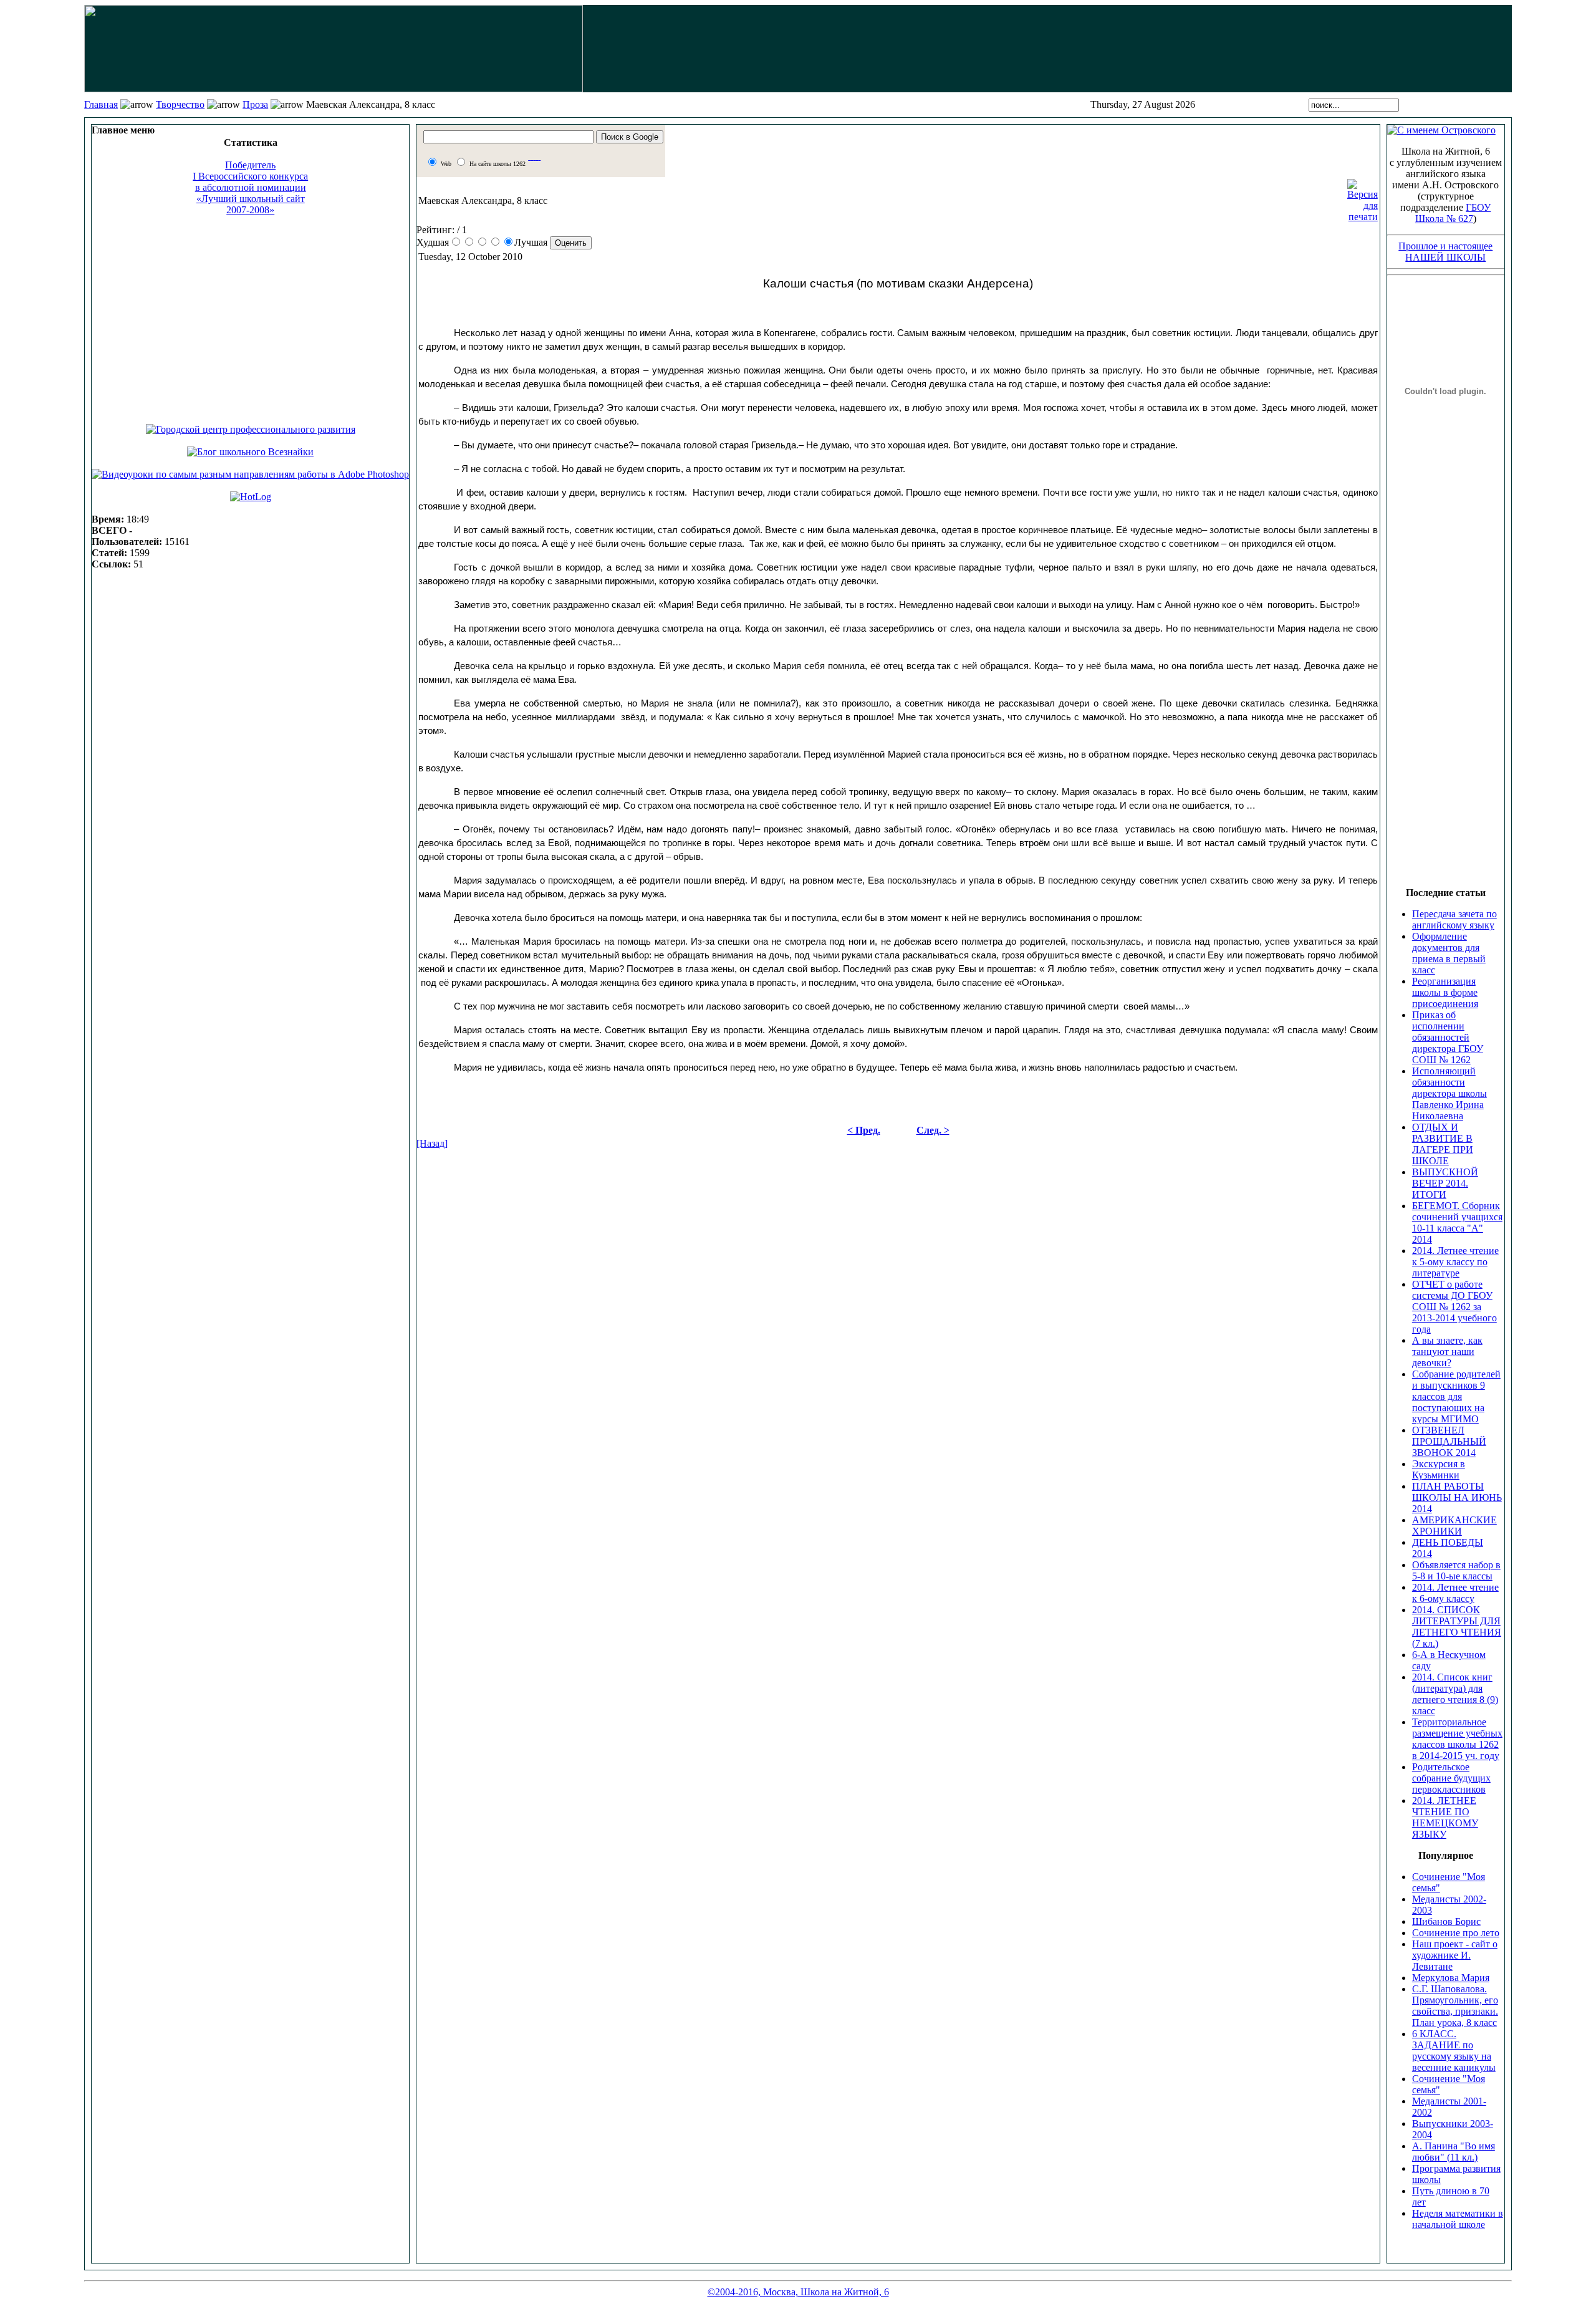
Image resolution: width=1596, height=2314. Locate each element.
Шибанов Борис (1446, 1921)
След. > (933, 1130)
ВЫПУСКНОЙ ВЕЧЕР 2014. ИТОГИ (1445, 1183)
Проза (255, 104)
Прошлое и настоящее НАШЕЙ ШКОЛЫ (1445, 252)
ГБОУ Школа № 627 (1453, 213)
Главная (101, 104)
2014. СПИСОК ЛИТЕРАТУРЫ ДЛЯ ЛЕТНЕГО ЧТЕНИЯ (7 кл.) (1457, 1627)
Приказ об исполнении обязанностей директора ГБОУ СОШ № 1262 (1448, 1037)
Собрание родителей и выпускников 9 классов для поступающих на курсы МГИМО (1456, 1396)
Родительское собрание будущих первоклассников (1451, 1778)
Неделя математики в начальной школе (1458, 2219)
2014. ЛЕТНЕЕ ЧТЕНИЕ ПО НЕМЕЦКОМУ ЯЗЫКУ (1445, 1817)
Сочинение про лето (1456, 1933)
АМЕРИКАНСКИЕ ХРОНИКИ (1454, 1526)
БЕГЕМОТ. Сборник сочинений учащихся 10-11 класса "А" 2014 (1457, 1222)
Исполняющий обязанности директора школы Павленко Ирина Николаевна (1449, 1093)
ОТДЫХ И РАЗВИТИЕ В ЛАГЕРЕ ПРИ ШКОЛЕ (1443, 1144)
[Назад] (432, 1143)
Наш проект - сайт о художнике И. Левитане (1455, 1955)
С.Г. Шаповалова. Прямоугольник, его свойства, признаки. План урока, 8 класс (1455, 2006)
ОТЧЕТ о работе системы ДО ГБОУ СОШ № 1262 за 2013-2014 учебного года (1454, 1307)
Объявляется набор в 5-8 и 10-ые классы (1456, 1570)
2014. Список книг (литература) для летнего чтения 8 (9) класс (1455, 1694)
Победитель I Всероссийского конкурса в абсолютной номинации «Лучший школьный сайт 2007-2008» (250, 187)
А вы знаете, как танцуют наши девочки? (1447, 1352)
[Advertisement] (250, 314)
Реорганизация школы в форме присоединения (1445, 992)
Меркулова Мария (1451, 1978)
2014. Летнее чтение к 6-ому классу (1455, 1593)
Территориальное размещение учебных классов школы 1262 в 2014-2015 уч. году (1457, 1739)
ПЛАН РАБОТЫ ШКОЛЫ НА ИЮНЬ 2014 (1457, 1497)
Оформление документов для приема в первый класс (1449, 953)
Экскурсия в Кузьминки (1439, 1469)
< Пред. (864, 1130)
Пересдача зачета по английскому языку (1454, 919)
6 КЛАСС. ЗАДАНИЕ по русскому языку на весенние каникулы (1454, 2051)
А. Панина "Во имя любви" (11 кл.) (1454, 2152)
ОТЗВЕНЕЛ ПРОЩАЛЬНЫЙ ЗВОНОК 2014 (1449, 1441)
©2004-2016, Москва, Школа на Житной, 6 (798, 2292)
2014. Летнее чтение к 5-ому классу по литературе (1455, 1262)
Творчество (180, 104)
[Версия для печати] (1363, 197)
